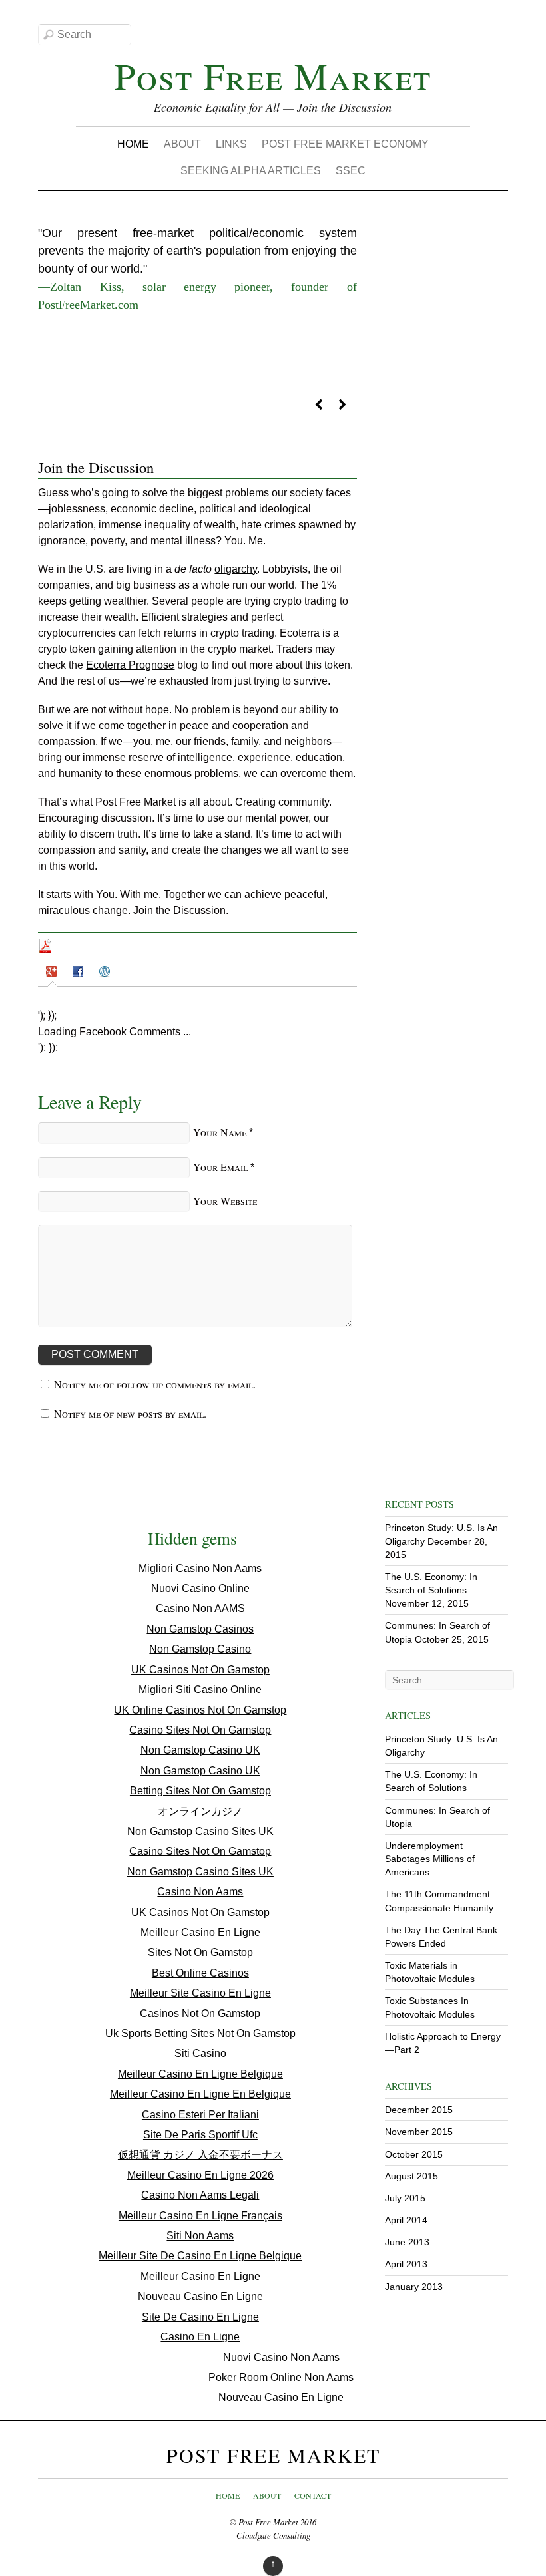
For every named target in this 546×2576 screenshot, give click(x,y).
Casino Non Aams (200, 1892)
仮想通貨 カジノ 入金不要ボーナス (200, 2155)
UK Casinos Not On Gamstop (200, 1670)
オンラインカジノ (200, 1811)
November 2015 (419, 2132)
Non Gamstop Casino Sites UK (200, 1831)
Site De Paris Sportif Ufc (200, 2135)
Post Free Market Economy (345, 144)
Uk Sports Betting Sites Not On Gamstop (200, 2033)
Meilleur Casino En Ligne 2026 (200, 2175)
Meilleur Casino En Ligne (200, 1932)
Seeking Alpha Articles (251, 171)
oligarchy (236, 569)
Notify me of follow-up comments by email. (155, 1384)
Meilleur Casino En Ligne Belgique (200, 2074)
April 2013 (406, 2264)
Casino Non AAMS (200, 1608)
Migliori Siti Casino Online (200, 1690)
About (182, 144)
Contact (313, 2495)
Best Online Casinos (200, 1973)
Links (231, 144)
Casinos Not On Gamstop (200, 2013)
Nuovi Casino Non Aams (281, 2357)
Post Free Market (268, 2522)
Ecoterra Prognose (130, 665)
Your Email (220, 1167)
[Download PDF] (45, 950)
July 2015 (405, 2198)
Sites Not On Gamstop (200, 1952)
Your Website (225, 1201)
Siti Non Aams (200, 2236)
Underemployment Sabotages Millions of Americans (430, 1859)
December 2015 (419, 2110)
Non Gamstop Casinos (200, 1629)
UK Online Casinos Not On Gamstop (200, 1710)
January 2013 (414, 2287)
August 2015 (411, 2176)
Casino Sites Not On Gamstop (200, 1730)
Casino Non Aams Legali (200, 2195)
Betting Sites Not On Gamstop (200, 1791)
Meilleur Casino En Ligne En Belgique (200, 2094)
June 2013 (407, 2242)
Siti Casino (200, 2053)
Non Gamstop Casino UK (200, 1750)
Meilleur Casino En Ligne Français (200, 2216)
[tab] (53, 974)
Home (133, 144)
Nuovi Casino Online (200, 1588)
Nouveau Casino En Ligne (200, 2296)
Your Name (220, 1132)
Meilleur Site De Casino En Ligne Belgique (200, 2256)
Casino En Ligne (200, 2337)
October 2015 (414, 2154)
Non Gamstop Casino (200, 1649)
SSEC (351, 171)
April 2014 (406, 2220)
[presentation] (53, 973)
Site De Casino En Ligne (200, 2317)
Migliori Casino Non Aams (200, 1568)
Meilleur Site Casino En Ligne (200, 1993)
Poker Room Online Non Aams (281, 2377)
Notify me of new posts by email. (130, 1413)
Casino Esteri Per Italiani (200, 2115)
